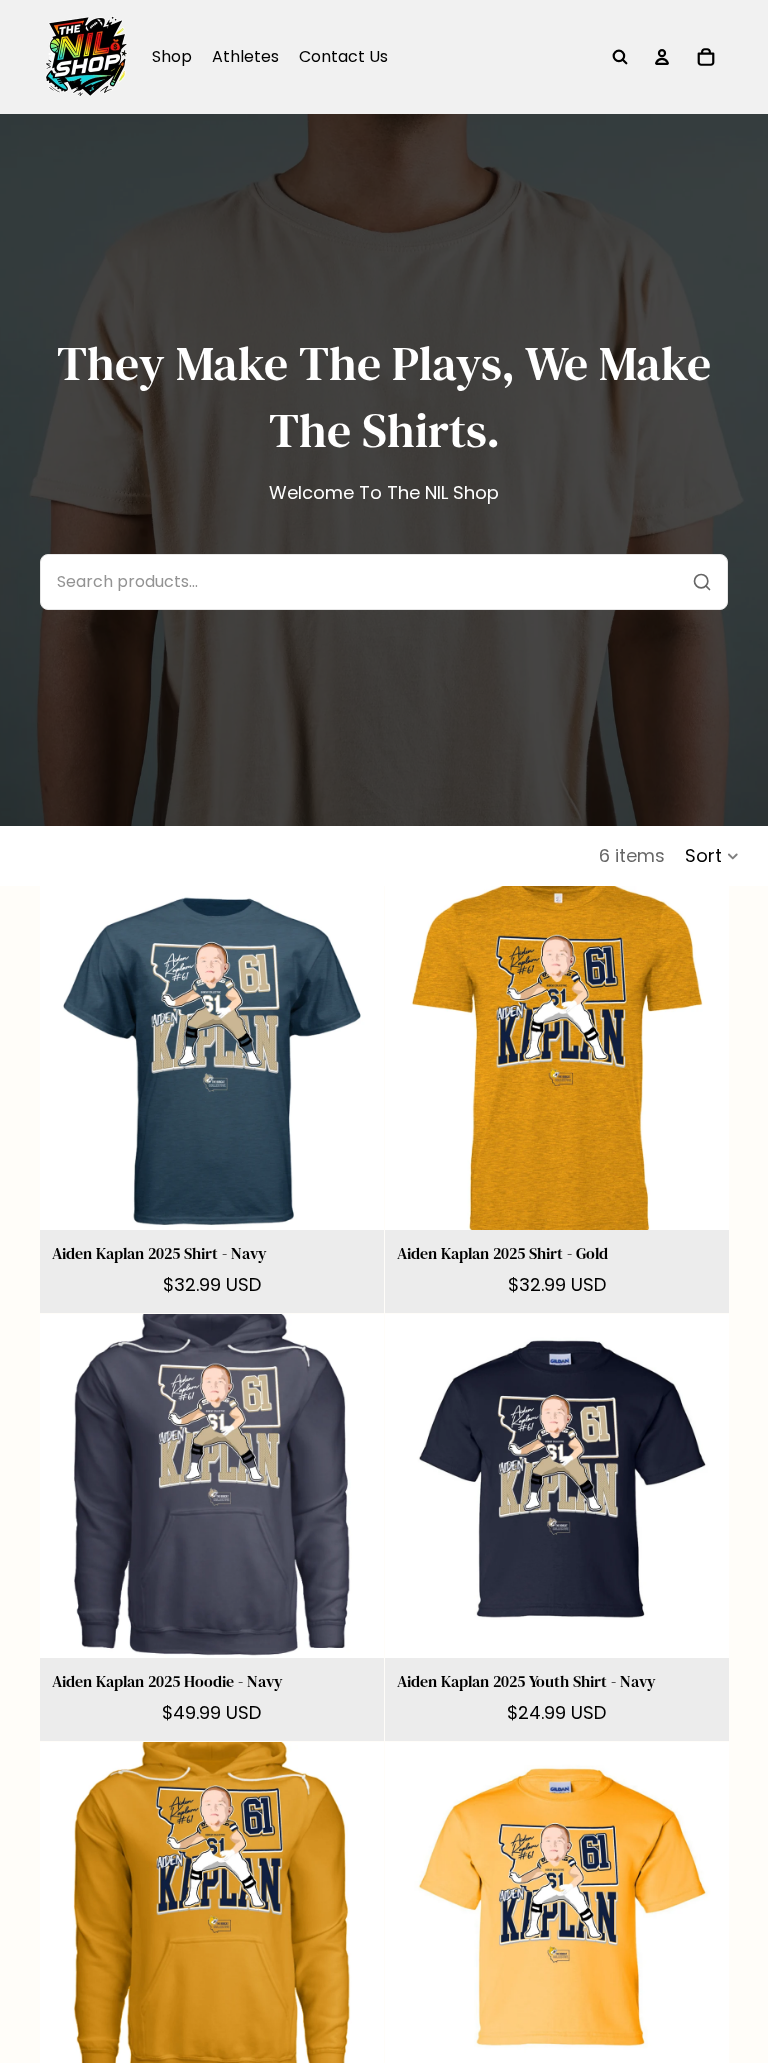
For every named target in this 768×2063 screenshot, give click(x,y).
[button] (712, 856)
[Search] (620, 57)
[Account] (662, 57)
